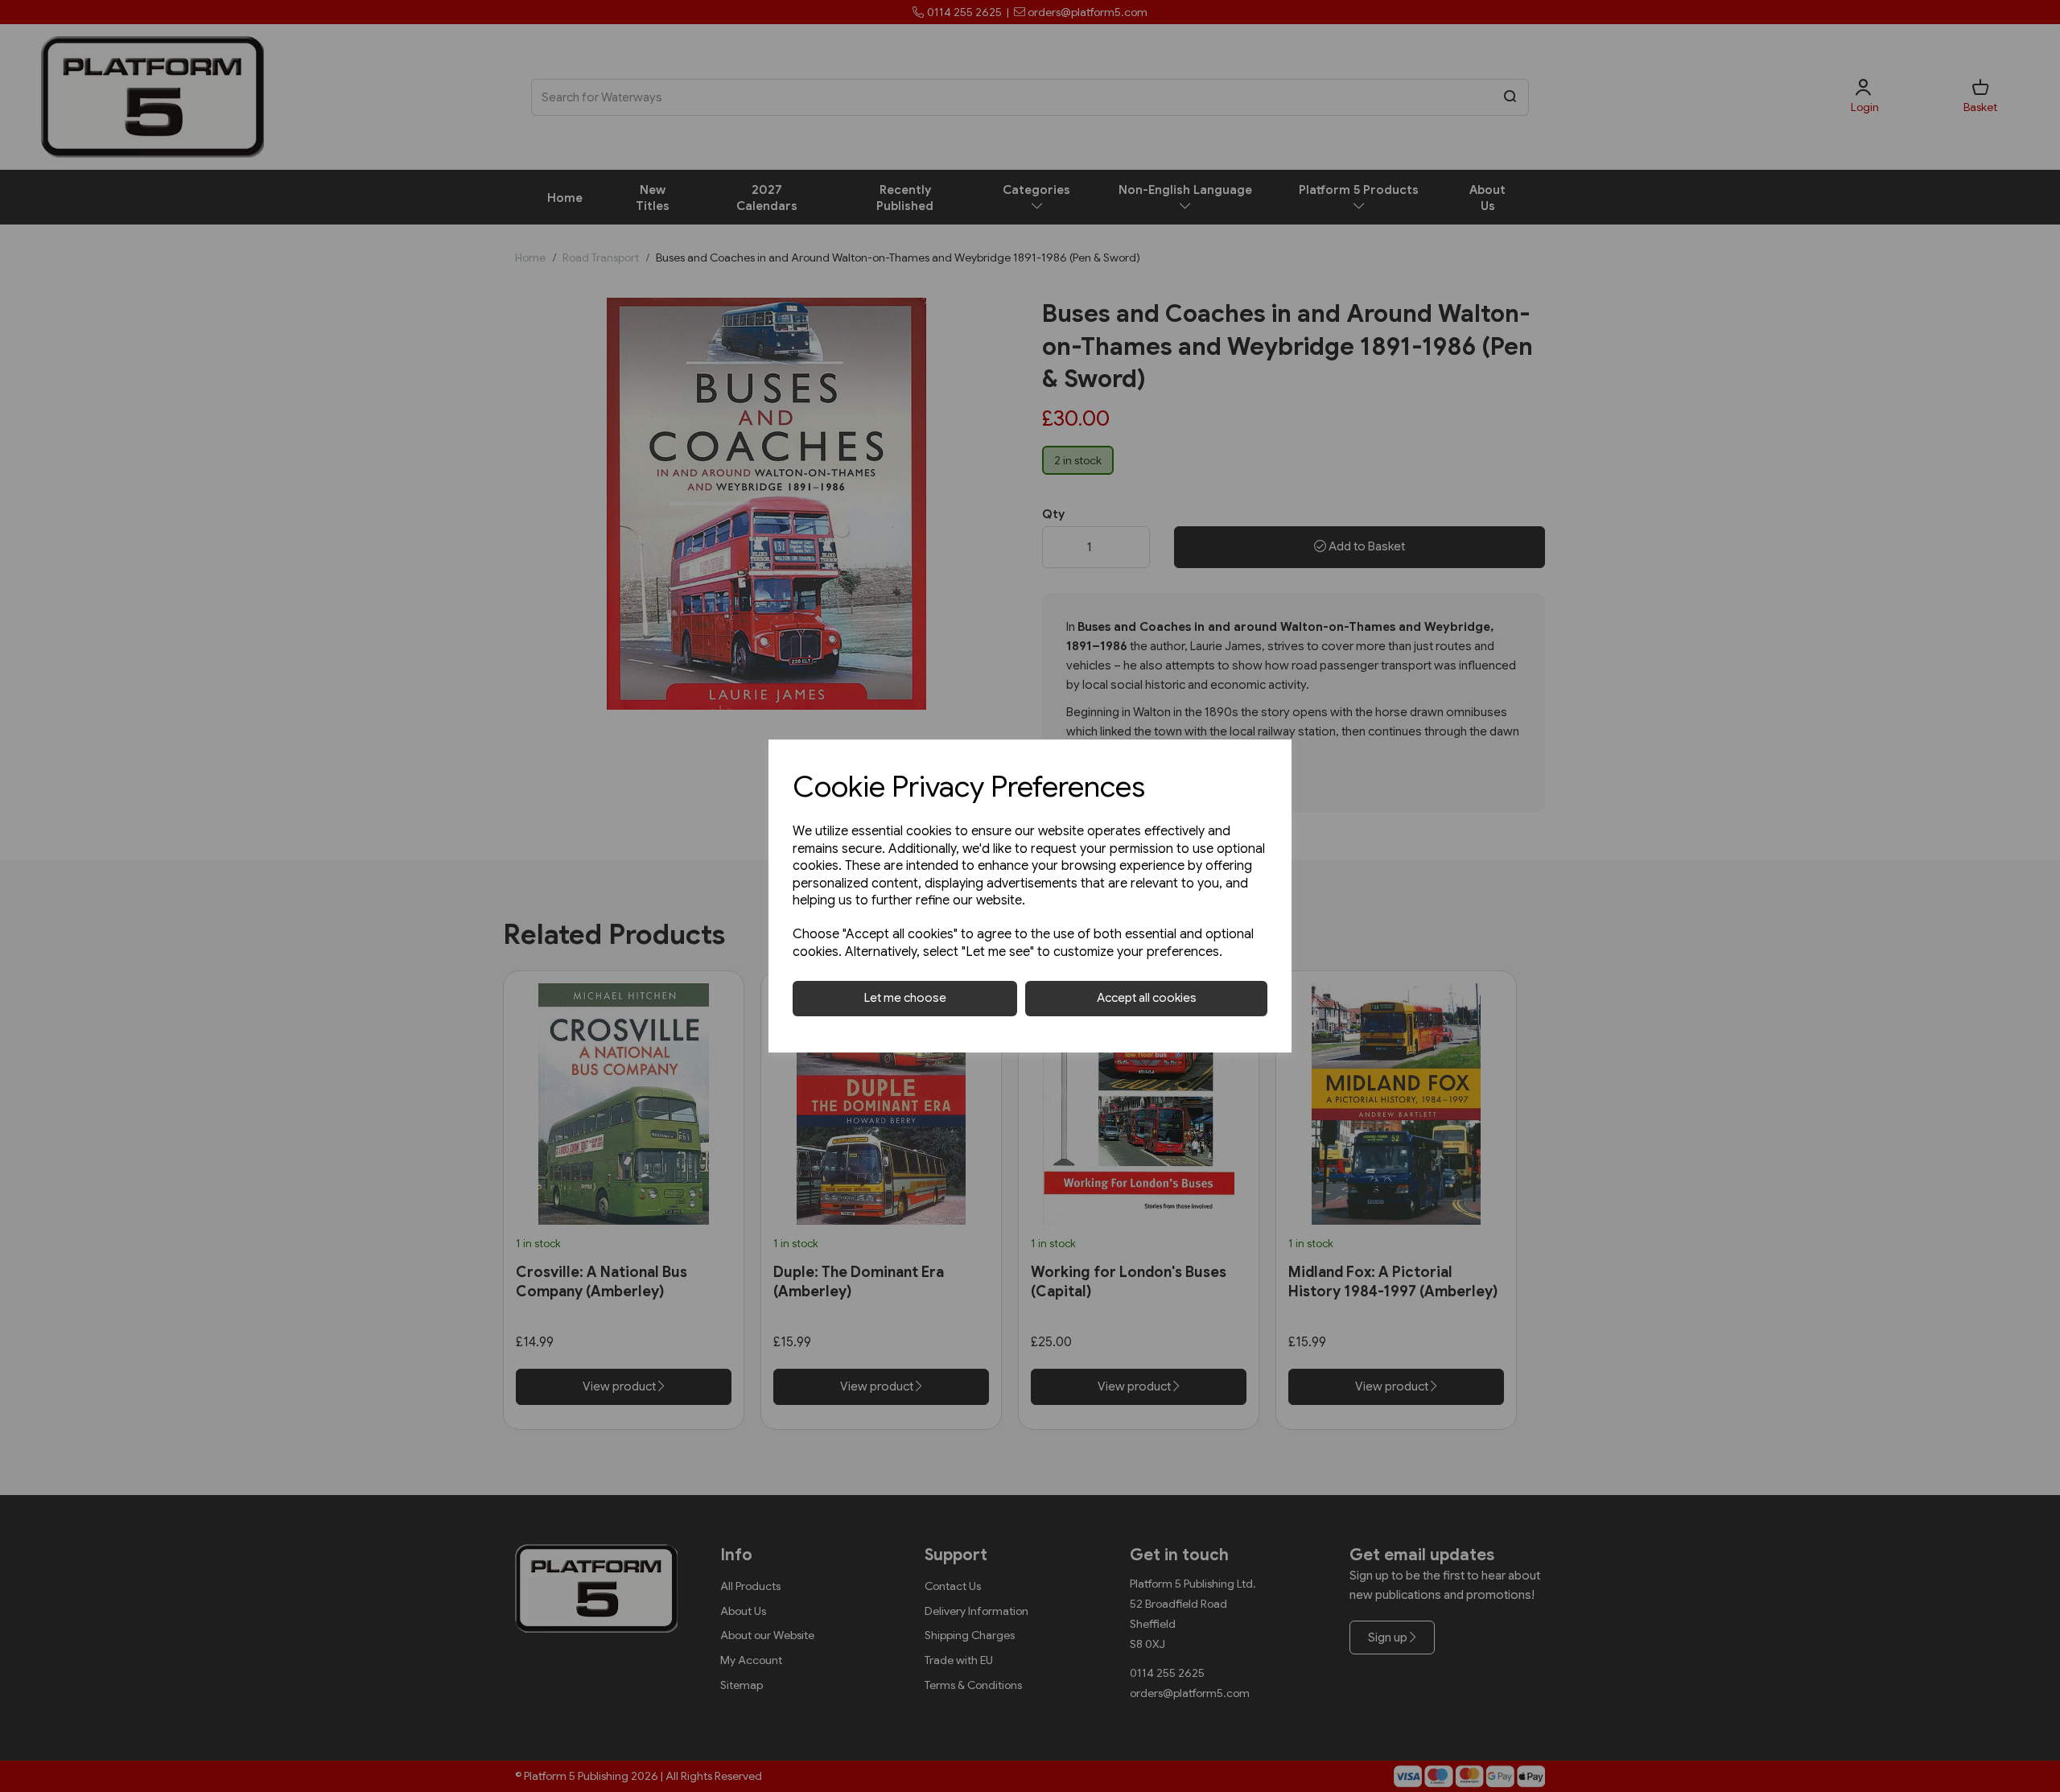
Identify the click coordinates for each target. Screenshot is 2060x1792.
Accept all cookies (1147, 998)
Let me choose (905, 998)
